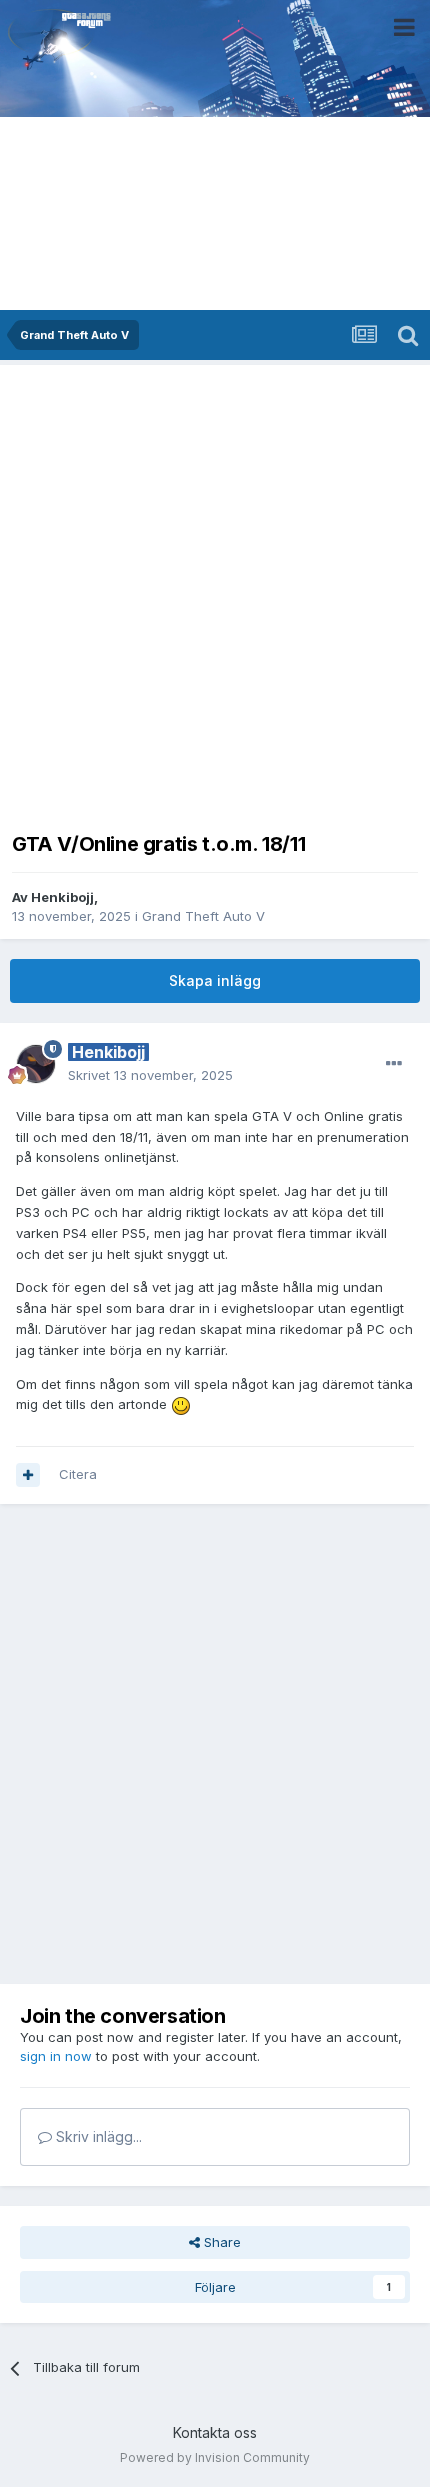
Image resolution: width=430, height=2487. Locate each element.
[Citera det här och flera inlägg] (28, 1475)
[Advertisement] (215, 592)
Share (220, 2242)
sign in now (56, 2056)
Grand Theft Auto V (203, 916)
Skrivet (150, 1075)
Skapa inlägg (215, 980)
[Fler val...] (394, 1064)
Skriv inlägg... (97, 2136)
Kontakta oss (215, 2432)
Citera (78, 1474)
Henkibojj (62, 897)
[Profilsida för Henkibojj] (36, 1064)
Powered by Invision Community (215, 2457)
